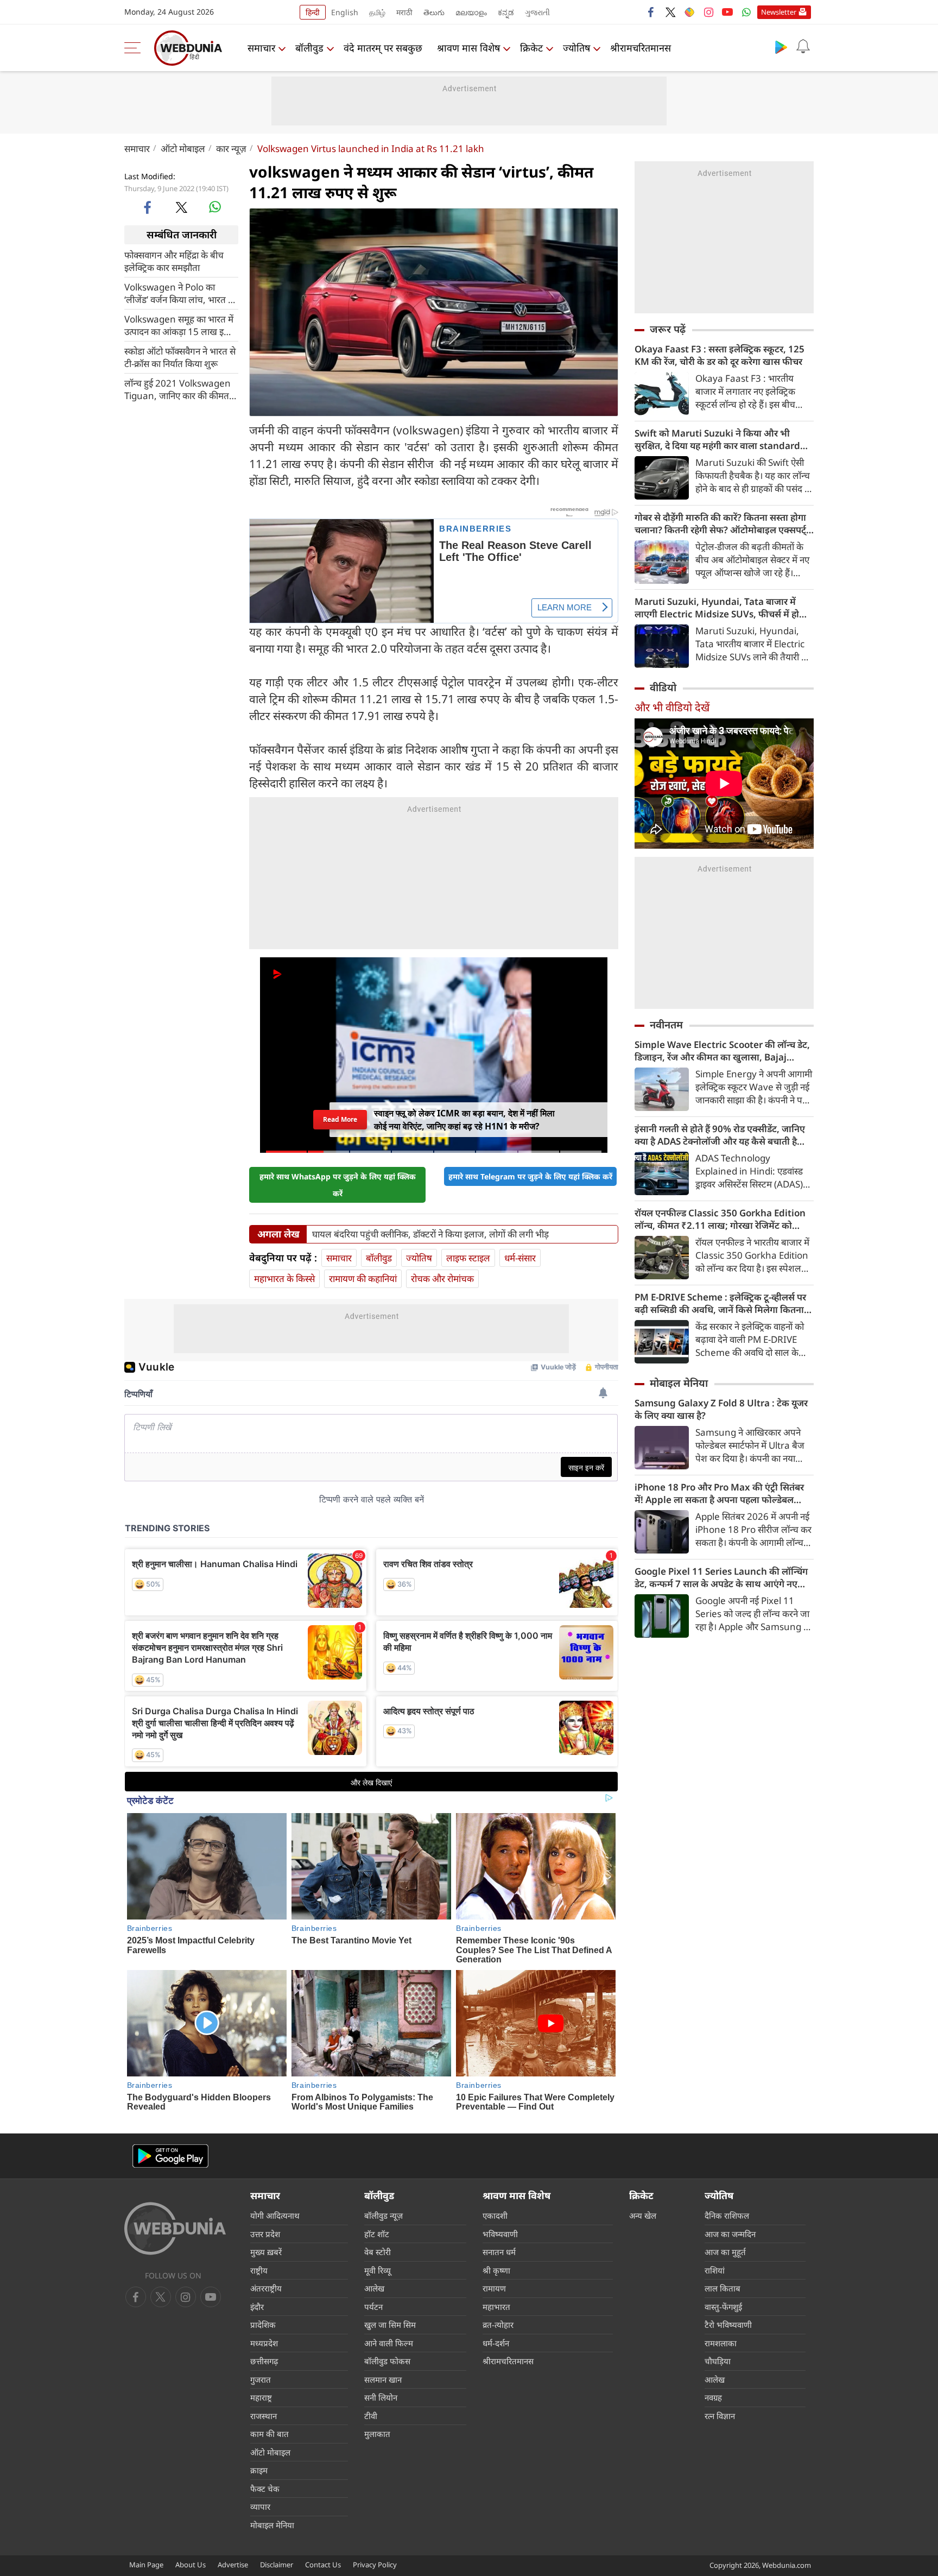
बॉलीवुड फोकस (387, 2361)
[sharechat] (689, 12)
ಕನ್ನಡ (506, 12)
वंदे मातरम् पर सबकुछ (383, 48)
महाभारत (496, 2307)
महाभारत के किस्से (284, 1278)
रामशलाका (721, 2343)
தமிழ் (377, 12)
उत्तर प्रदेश (265, 2234)
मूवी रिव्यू (378, 2270)
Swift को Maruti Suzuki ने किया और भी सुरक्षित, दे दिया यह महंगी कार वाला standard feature (717, 439)
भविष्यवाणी (500, 2234)
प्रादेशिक (263, 2325)
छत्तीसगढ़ (264, 2361)
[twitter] (670, 12)
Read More (340, 1119)
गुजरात (261, 2379)
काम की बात (270, 2434)
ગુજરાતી (537, 12)
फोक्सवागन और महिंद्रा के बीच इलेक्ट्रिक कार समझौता (174, 261)
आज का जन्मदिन (730, 2234)
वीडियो (663, 687)
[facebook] (651, 12)
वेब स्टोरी (378, 2252)
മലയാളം (471, 12)
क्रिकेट (531, 48)
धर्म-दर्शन (496, 2343)
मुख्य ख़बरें (266, 2252)
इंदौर (257, 2307)
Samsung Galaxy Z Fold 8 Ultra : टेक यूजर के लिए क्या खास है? (721, 1409)
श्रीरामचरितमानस (641, 48)
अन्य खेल (643, 2215)
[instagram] (708, 12)
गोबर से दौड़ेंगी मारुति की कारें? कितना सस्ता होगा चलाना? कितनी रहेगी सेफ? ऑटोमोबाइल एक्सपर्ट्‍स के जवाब (724, 523)
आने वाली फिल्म (389, 2343)
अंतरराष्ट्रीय (266, 2288)
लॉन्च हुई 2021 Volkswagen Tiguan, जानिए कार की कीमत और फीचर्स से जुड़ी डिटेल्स (178, 389)
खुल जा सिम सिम (390, 2325)
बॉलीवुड (309, 48)
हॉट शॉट (377, 2234)
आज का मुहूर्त (725, 2252)
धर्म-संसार (520, 1258)
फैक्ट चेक (265, 2489)
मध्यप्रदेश (264, 2343)
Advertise (233, 2565)
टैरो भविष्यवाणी (728, 2325)
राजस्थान (264, 2416)
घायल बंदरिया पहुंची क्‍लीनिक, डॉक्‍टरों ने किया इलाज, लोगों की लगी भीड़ (430, 1234)
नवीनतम (666, 1025)
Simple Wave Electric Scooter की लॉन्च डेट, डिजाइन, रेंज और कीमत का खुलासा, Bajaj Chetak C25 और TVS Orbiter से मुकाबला (722, 1051)
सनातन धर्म (499, 2252)
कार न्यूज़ (231, 149)
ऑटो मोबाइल (183, 149)
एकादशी (495, 2215)
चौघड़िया (718, 2361)
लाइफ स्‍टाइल (468, 1258)
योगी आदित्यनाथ (275, 2215)
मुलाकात (377, 2434)
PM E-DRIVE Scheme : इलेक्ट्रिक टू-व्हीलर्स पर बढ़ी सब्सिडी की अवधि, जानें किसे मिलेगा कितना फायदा (720, 1303)
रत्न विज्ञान (720, 2416)
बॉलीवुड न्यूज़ (384, 2215)
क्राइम (259, 2470)
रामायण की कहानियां (363, 1278)
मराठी (404, 12)
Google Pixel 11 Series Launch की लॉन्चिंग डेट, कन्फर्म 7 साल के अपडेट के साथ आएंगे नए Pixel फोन (721, 1577)
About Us (191, 2565)
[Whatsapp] (746, 12)
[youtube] (727, 12)
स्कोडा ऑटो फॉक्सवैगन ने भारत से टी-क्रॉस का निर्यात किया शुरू (180, 357)
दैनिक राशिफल (727, 2215)
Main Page (146, 2565)
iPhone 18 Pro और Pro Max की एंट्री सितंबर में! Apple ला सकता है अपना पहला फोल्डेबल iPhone (719, 1493)
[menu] (135, 48)
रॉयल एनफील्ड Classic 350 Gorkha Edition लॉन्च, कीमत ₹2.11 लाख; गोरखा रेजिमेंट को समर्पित (720, 1219)
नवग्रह (713, 2397)
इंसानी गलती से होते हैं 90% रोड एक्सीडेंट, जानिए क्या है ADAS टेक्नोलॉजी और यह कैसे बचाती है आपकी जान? (720, 1135)
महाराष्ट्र (261, 2397)
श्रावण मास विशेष (468, 48)
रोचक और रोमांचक (442, 1278)
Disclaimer (277, 2565)
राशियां (715, 2270)
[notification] (803, 47)
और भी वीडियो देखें (672, 707)
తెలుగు (434, 12)
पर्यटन (373, 2307)
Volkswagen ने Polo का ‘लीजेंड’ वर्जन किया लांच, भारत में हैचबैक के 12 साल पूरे (179, 293)
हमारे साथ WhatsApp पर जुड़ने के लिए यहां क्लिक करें (338, 1185)
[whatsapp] (215, 207)
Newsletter (779, 12)
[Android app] (170, 2156)
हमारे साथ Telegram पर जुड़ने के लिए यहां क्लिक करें (530, 1176)
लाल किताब (722, 2288)
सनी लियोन (381, 2397)
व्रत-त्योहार (498, 2325)
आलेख (374, 2288)
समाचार (261, 48)
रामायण (494, 2288)
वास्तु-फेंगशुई (723, 2307)
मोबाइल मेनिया (679, 1383)
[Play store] (781, 47)
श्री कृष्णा (496, 2270)
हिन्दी (313, 12)
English (345, 12)
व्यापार (260, 2506)
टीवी (371, 2416)
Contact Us (323, 2565)
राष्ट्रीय (259, 2270)
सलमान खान (383, 2379)
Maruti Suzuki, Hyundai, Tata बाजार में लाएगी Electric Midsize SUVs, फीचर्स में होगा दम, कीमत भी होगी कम (721, 608)
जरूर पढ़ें (668, 329)
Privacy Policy (375, 2565)
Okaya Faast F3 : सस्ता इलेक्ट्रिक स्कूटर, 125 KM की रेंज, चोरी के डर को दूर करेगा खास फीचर (720, 355)
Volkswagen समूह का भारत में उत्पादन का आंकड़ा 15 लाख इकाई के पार (181, 325)
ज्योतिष (576, 48)
